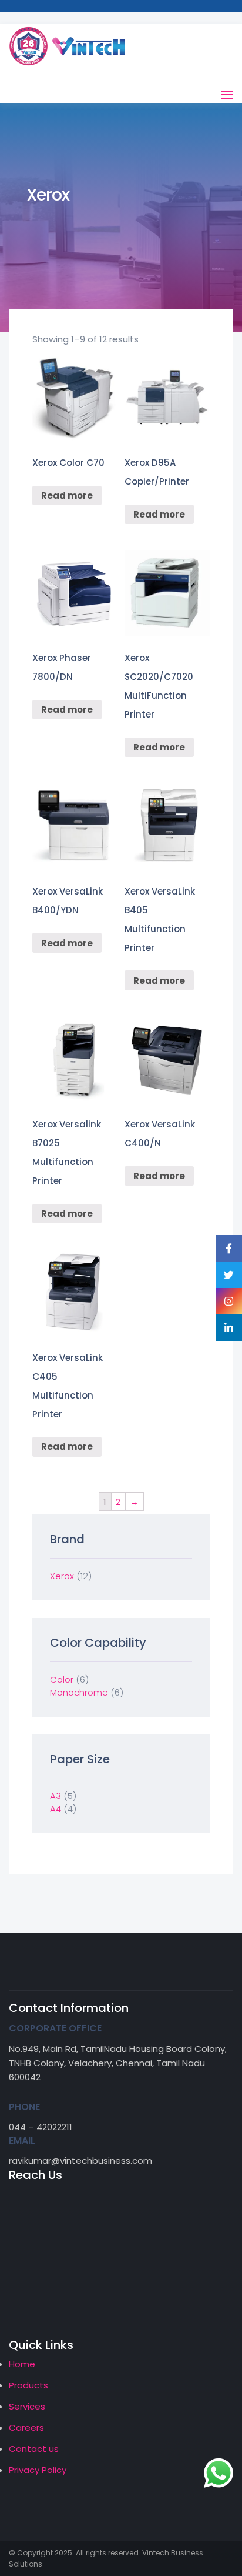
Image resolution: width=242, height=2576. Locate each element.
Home (22, 2364)
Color (62, 1679)
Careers (26, 2427)
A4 (56, 1809)
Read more (67, 495)
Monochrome (79, 1692)
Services (27, 2406)
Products (28, 2385)
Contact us (34, 2449)
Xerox (62, 1576)
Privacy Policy (38, 2470)
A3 (56, 1796)
